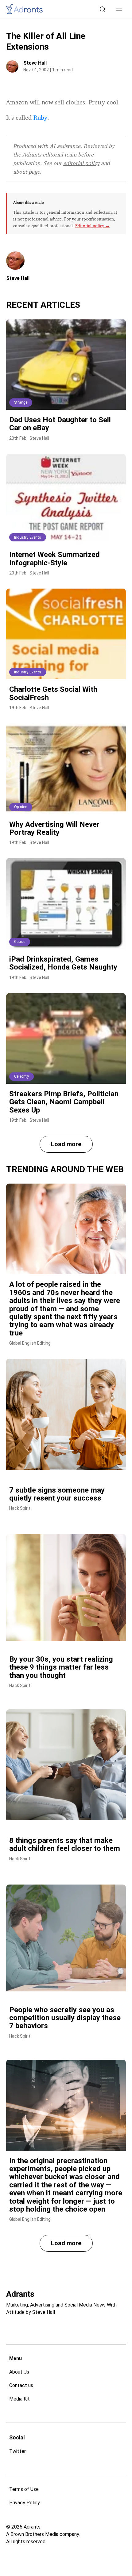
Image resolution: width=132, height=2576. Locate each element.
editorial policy (81, 163)
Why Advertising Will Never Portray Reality (54, 828)
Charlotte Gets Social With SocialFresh (53, 693)
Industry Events (28, 537)
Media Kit (19, 2399)
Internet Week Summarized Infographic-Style (54, 559)
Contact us (21, 2385)
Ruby (40, 117)
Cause (20, 942)
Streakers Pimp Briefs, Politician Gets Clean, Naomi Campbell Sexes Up (64, 1102)
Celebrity (21, 1076)
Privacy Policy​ (25, 2503)
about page (27, 171)
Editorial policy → (92, 226)
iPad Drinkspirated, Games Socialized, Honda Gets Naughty (63, 963)
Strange (21, 402)
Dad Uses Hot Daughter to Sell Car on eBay (60, 424)
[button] (119, 9)
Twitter (17, 2451)
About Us (19, 2372)
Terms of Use (24, 2489)
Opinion (21, 807)
